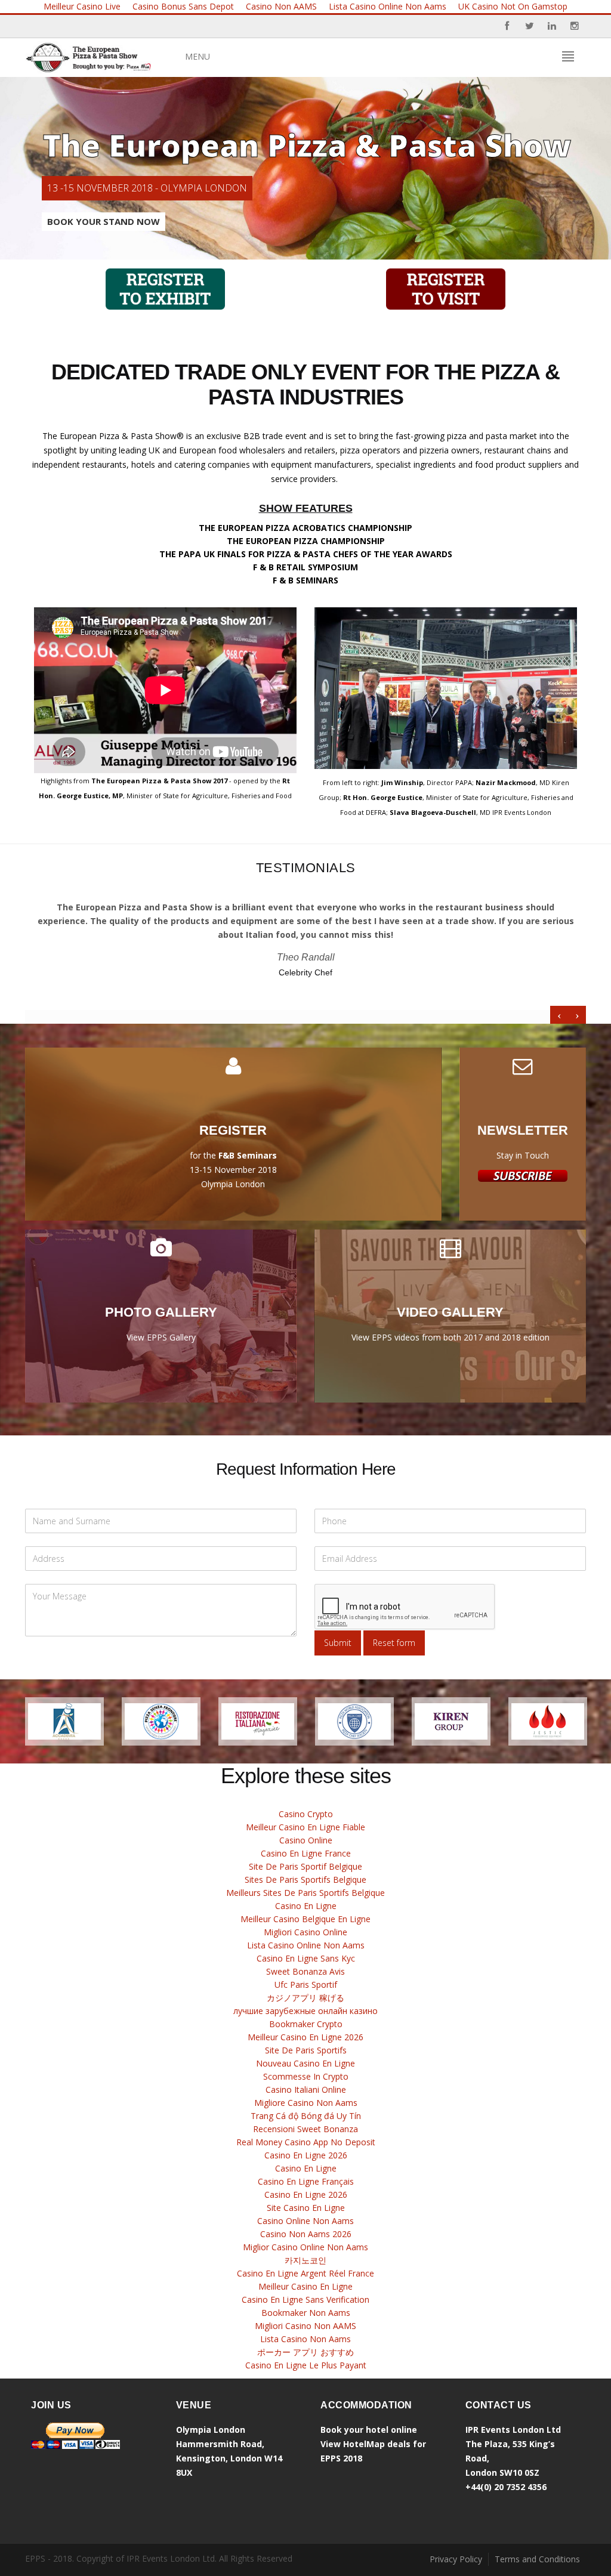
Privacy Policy (456, 2559)
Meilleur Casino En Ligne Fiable (305, 1827)
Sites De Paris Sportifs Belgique (305, 1880)
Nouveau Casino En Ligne (305, 2063)
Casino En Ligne (306, 1906)
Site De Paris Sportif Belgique (305, 1866)
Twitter (529, 26)
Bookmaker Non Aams (306, 2313)
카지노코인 (305, 2260)
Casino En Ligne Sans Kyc (306, 1958)
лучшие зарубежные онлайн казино (305, 2011)
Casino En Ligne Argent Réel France (305, 2273)
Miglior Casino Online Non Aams (305, 2247)
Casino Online (306, 1840)
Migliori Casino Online (305, 1932)
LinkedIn (552, 26)
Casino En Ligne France (306, 1853)
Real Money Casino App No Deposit (306, 2142)
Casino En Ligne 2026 (306, 2155)
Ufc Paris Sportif (306, 1984)
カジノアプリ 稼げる (305, 1998)
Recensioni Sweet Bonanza (305, 2129)
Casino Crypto (306, 1814)
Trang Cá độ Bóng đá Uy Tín (306, 2116)
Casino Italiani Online (306, 2089)
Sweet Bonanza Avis (305, 1971)
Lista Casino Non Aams (305, 2339)
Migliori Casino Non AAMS (305, 2326)
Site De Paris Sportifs (306, 2050)
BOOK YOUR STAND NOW (104, 221)
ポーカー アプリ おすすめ (305, 2352)
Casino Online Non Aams (305, 2221)
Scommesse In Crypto (306, 2076)
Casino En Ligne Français (306, 2181)
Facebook (507, 26)
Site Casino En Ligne (306, 2208)
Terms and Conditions (537, 2559)
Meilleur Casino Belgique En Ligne (305, 1919)
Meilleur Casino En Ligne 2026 (305, 2037)
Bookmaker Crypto (306, 2024)
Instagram (575, 26)
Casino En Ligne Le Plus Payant (306, 2365)
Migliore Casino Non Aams (306, 2103)
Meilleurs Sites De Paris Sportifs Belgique (305, 1893)
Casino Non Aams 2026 (306, 2234)
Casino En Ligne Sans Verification (305, 2299)
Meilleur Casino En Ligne (305, 2286)
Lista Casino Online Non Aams (306, 1945)
